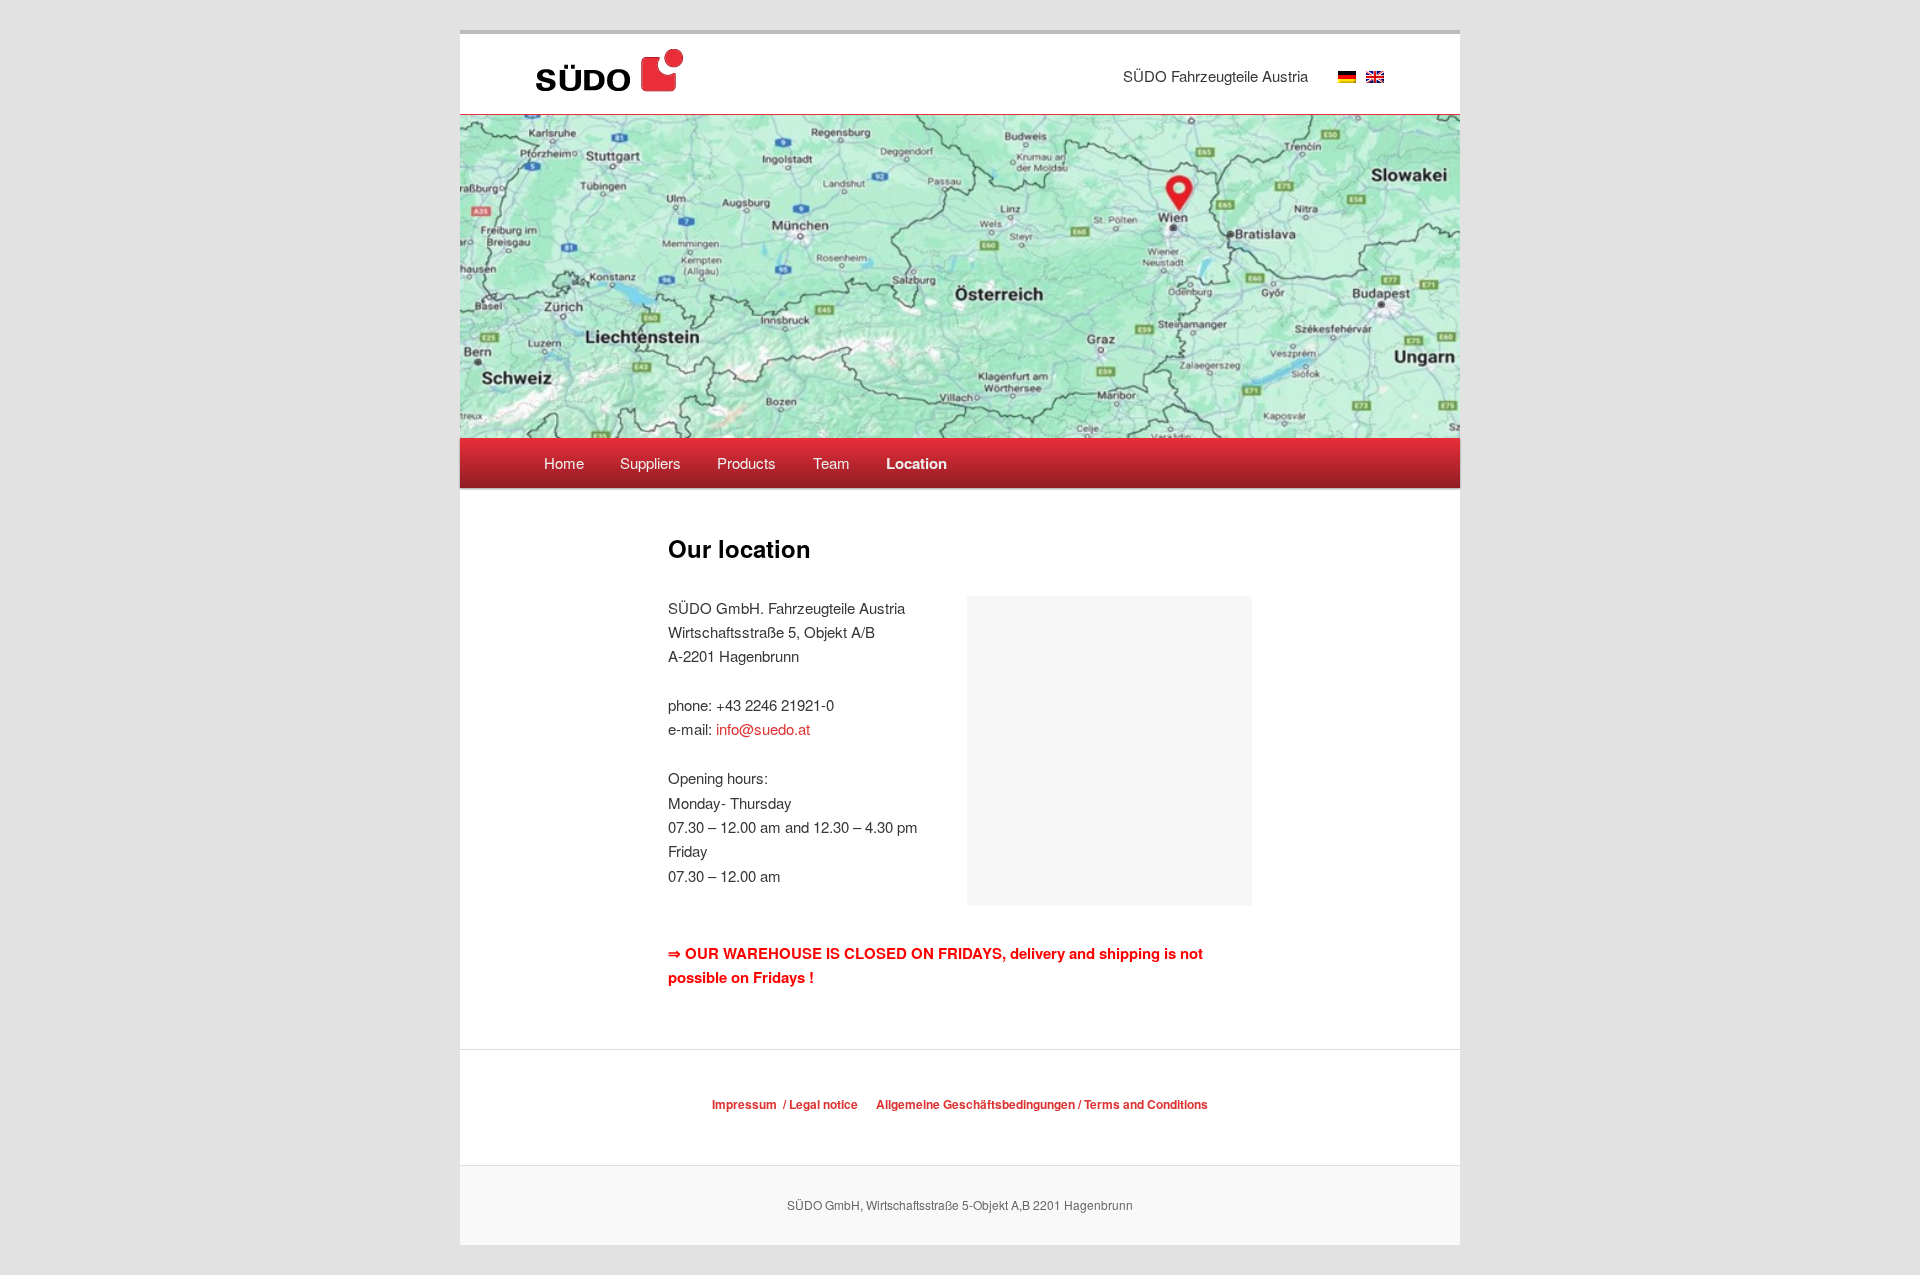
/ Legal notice (819, 1104)
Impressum (746, 1104)
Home (564, 462)
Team (831, 462)
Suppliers (650, 462)
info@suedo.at (763, 728)
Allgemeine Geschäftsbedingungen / (980, 1104)
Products (746, 462)
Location (916, 463)
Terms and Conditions (1146, 1104)
